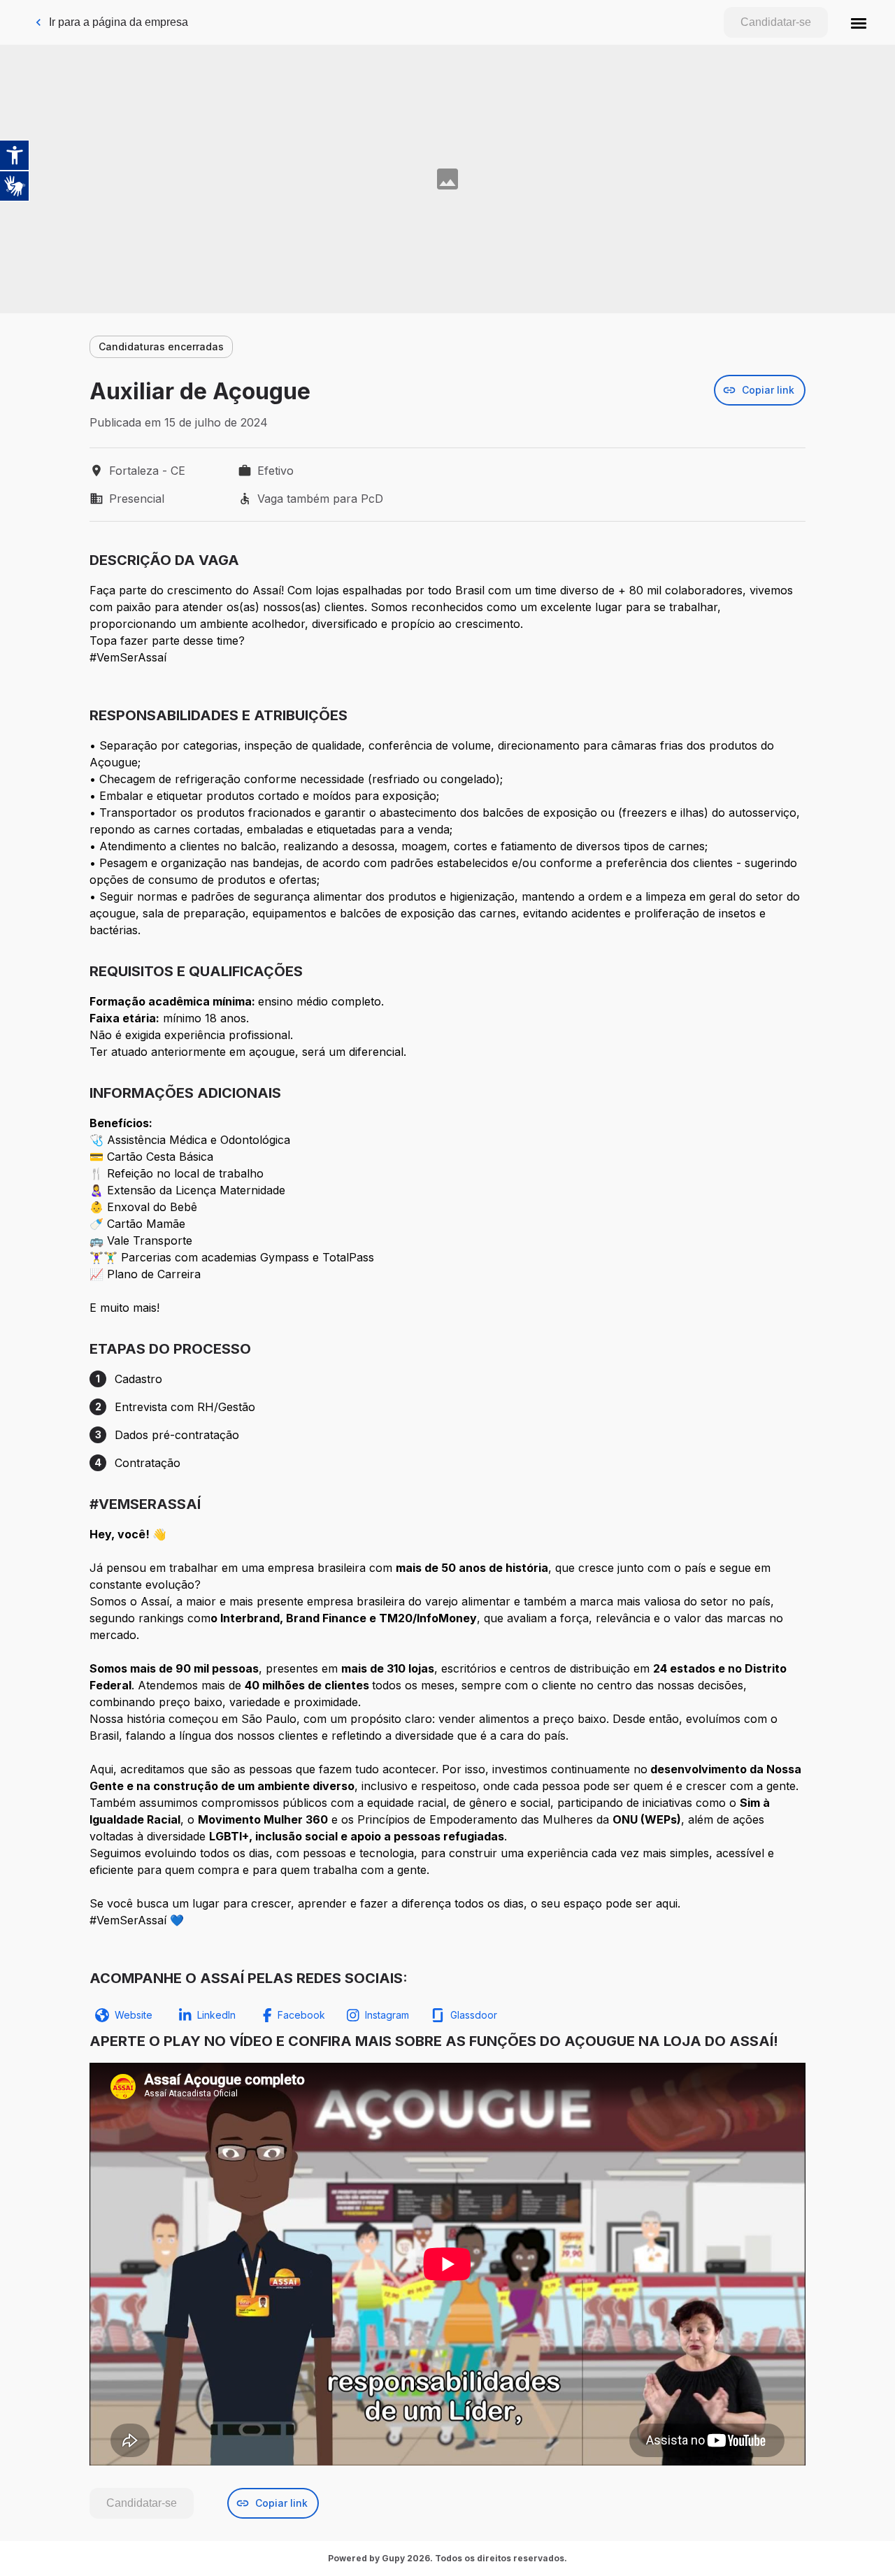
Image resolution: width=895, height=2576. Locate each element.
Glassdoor (474, 2015)
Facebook (301, 2015)
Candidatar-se (776, 22)
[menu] (859, 22)
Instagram (387, 2015)
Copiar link (768, 390)
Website (134, 2015)
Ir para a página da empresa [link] (119, 22)
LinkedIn (216, 2015)
